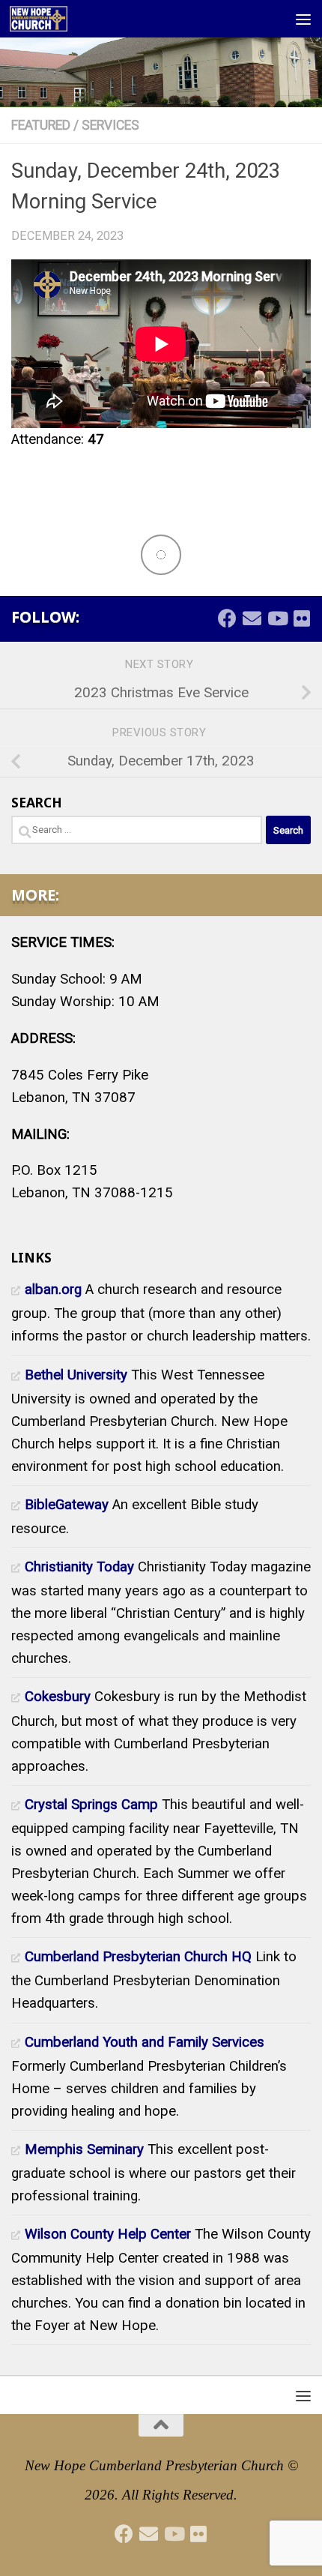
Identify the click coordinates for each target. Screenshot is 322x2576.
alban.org (53, 1289)
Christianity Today (79, 1567)
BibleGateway (67, 1505)
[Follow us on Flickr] (301, 618)
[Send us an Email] (252, 618)
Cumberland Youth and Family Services (145, 2042)
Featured (41, 125)
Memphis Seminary (84, 2149)
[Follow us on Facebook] (227, 618)
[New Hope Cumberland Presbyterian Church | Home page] (48, 19)
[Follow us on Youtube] (277, 618)
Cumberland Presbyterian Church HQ (138, 1957)
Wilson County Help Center (108, 2234)
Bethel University (76, 1375)
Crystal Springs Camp (91, 1805)
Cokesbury (58, 1697)
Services (110, 125)
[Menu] (303, 19)
